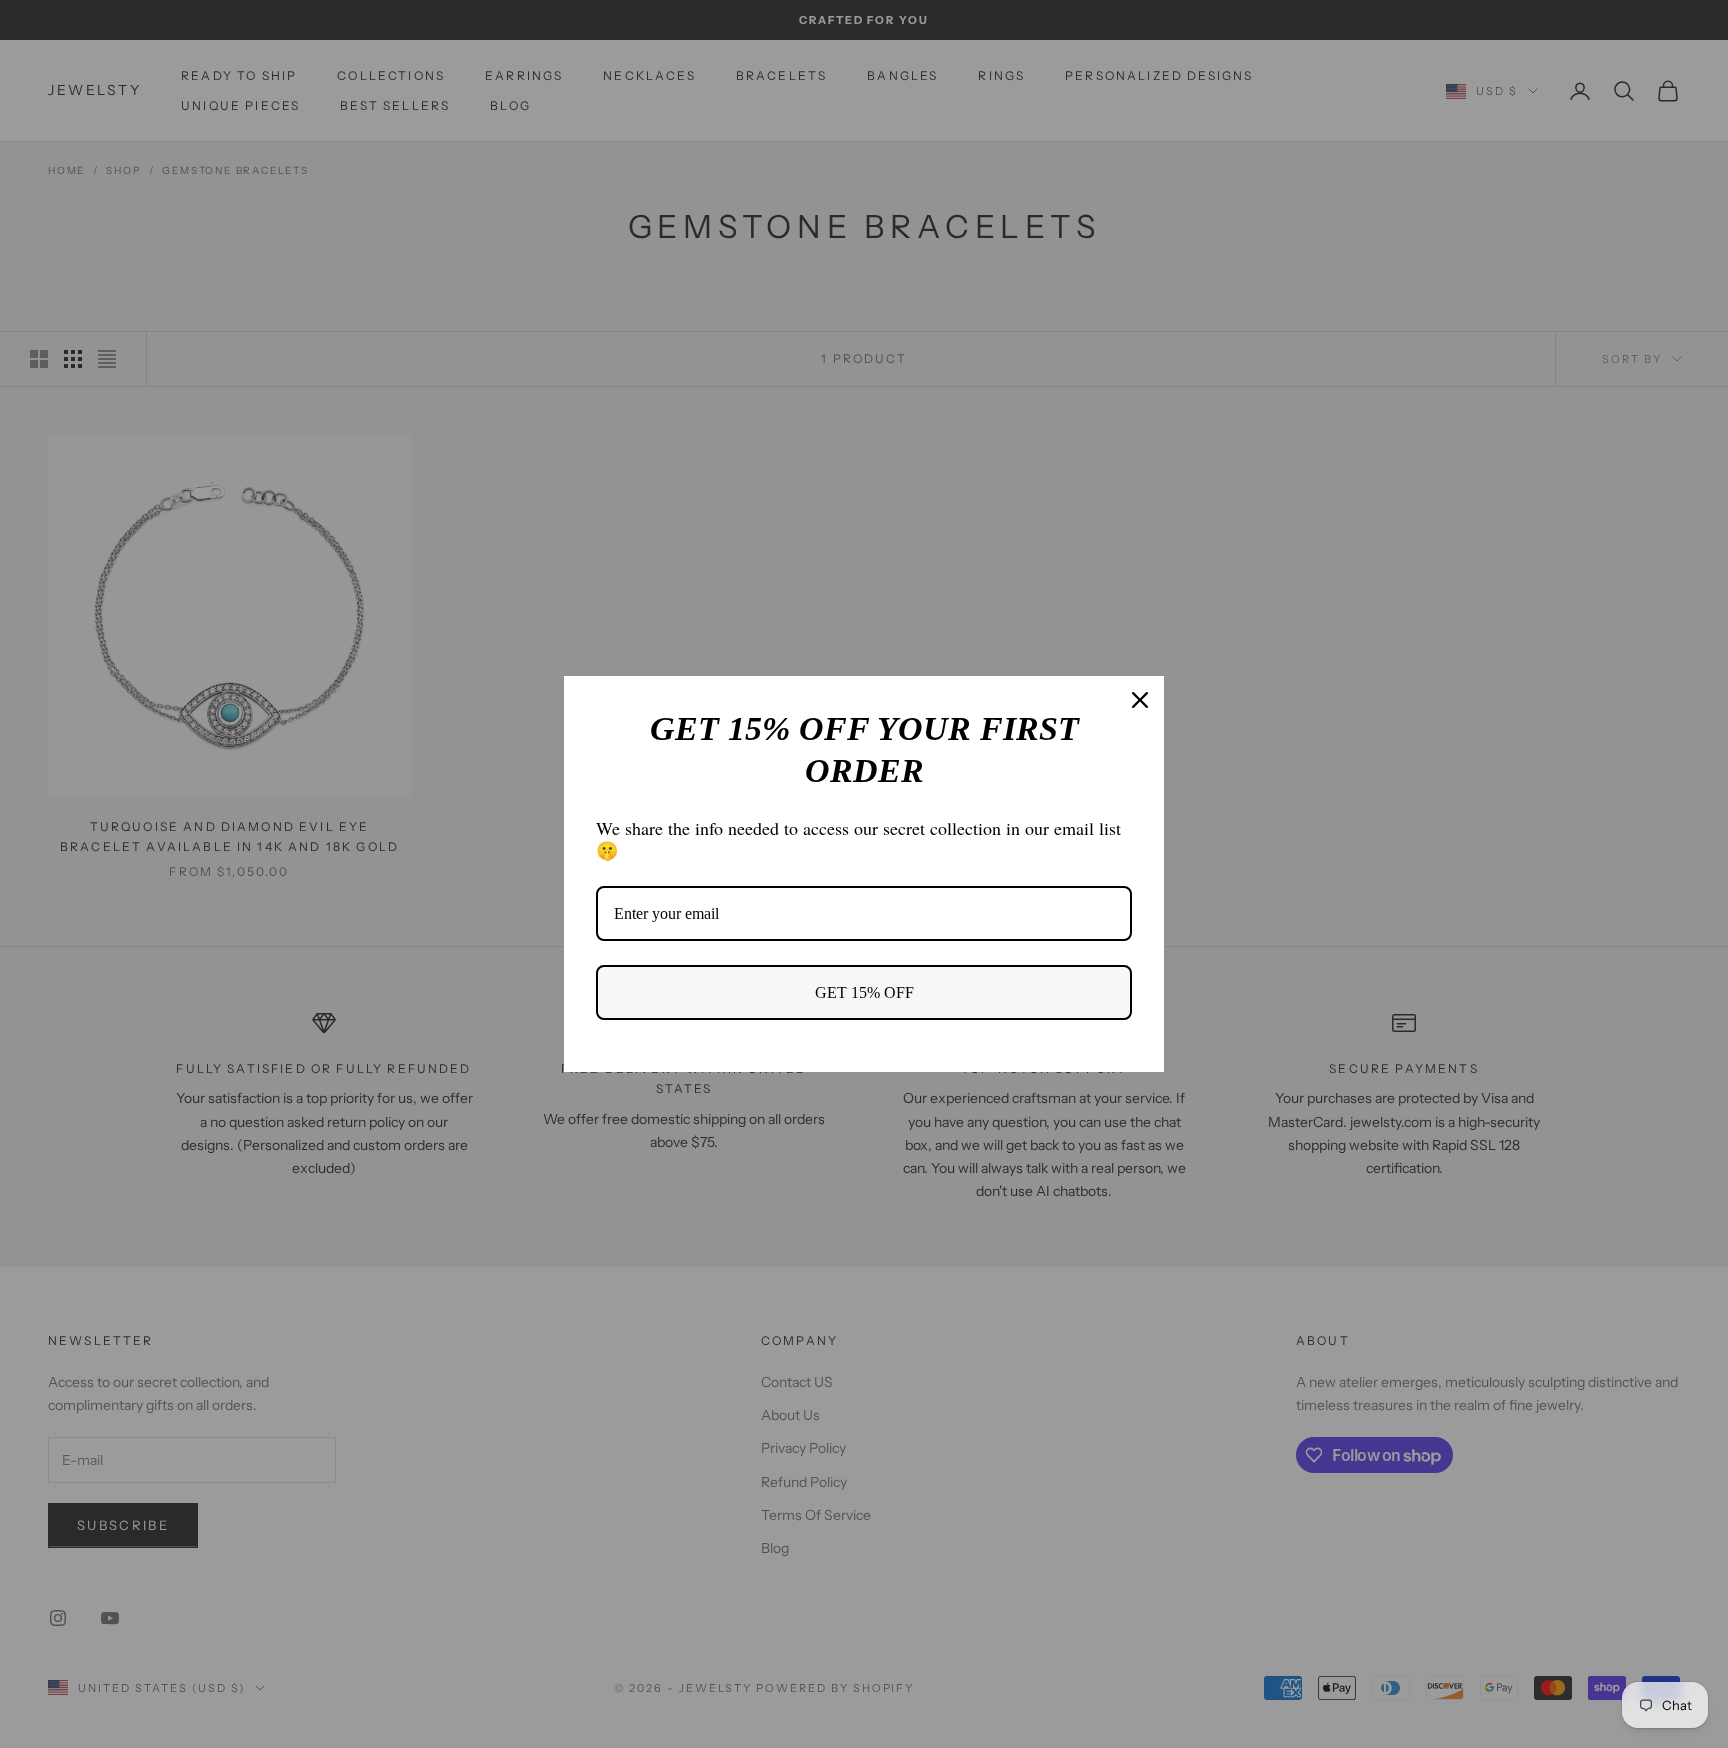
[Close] (1140, 700)
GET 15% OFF (864, 992)
